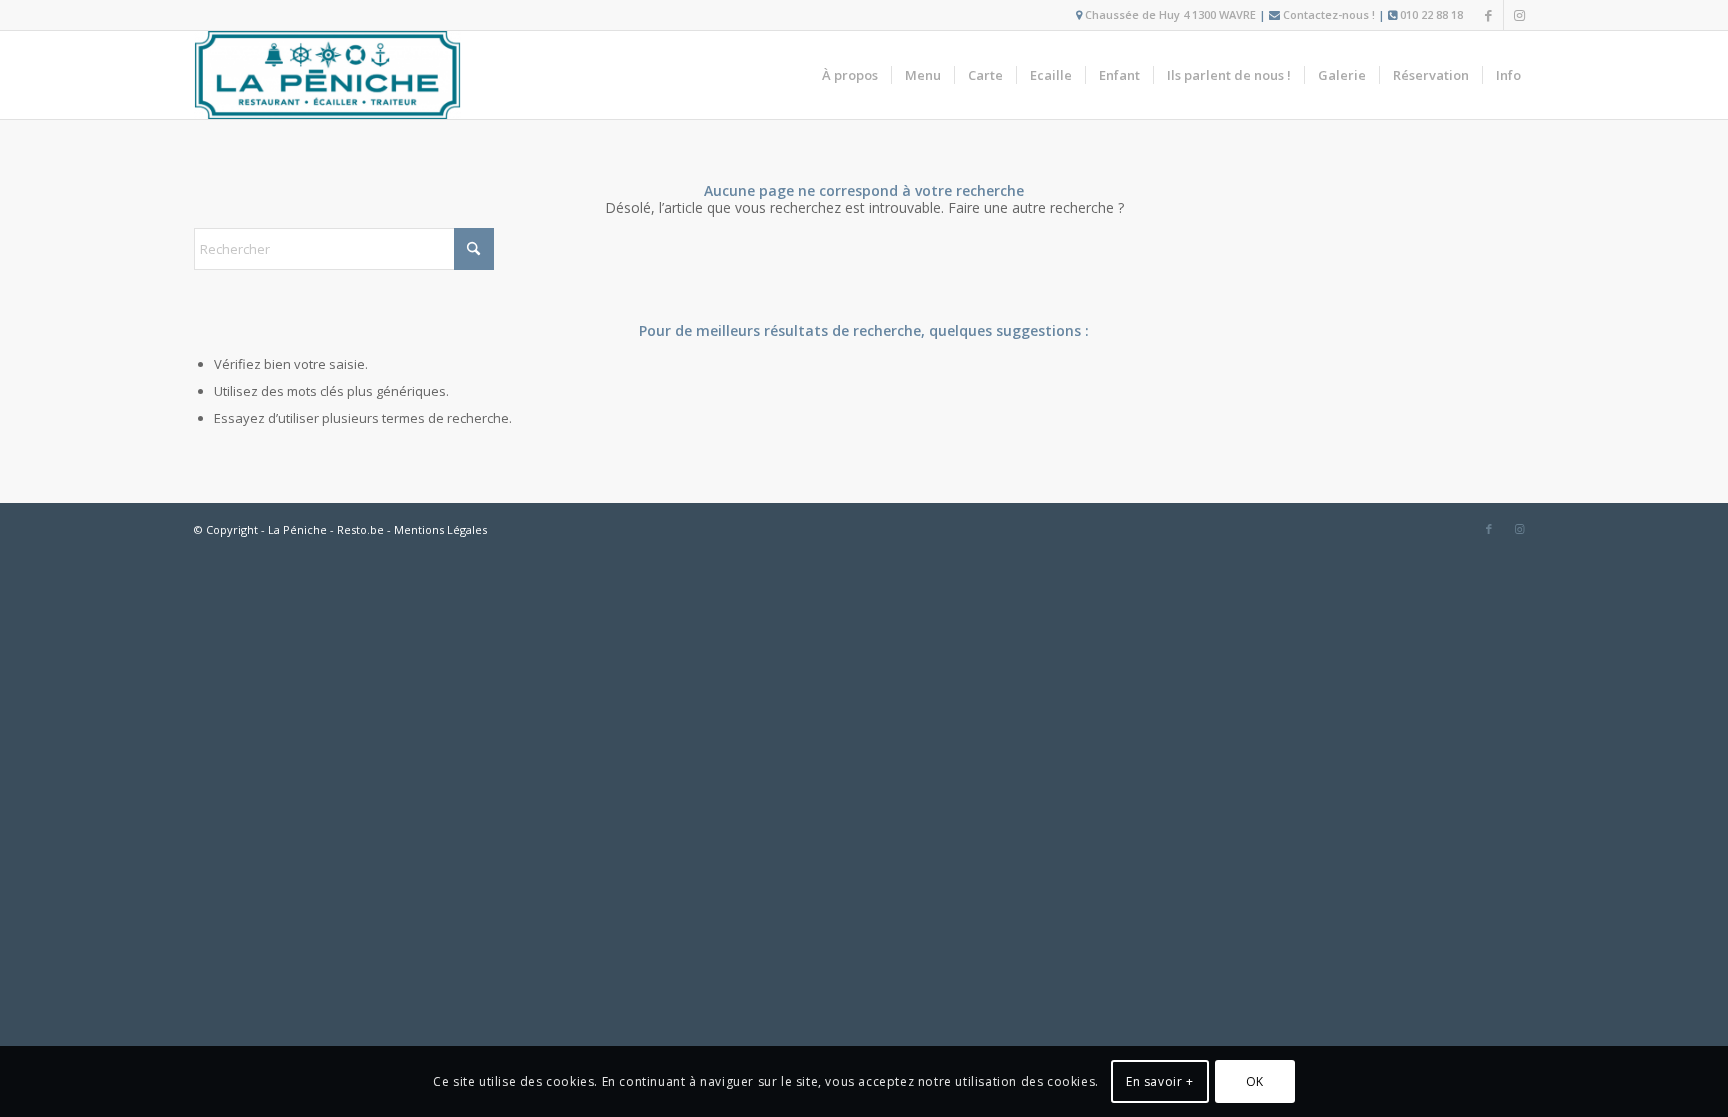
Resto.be (360, 529)
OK (1255, 1081)
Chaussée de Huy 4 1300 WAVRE (1170, 14)
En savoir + (1160, 1081)
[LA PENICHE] (327, 75)
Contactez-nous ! (1329, 14)
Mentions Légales (440, 529)
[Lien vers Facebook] (1488, 15)
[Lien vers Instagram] (1519, 15)
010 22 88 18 (1431, 14)
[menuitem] (850, 75)
